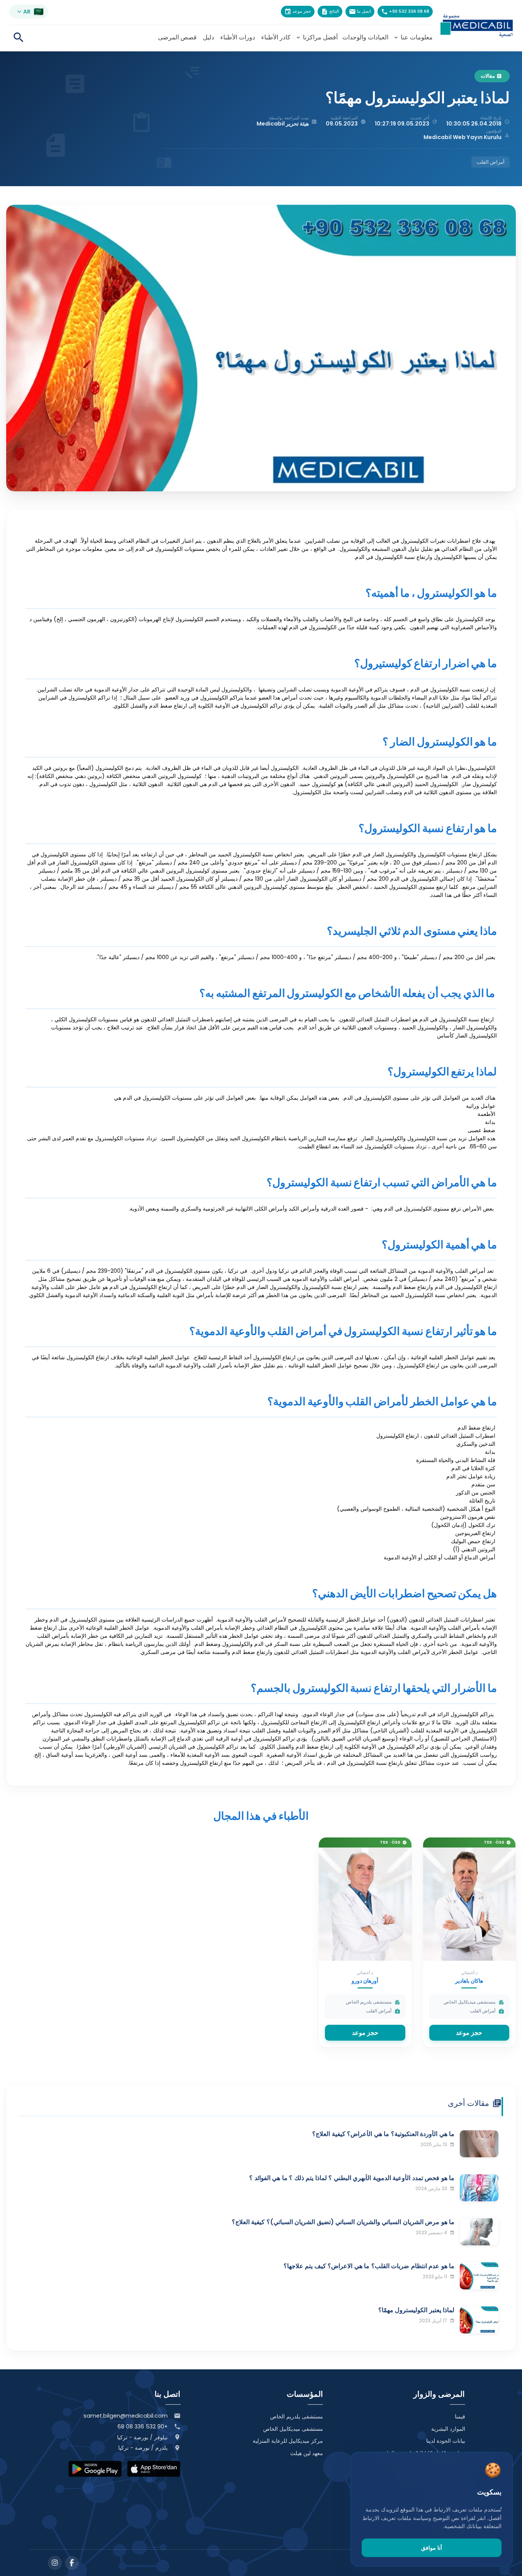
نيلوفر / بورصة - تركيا (142, 2437)
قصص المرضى (177, 37)
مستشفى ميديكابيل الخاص (293, 2429)
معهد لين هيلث (307, 2453)
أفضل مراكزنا (316, 37)
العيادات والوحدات (365, 37)
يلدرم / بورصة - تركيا (143, 2448)
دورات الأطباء (238, 37)
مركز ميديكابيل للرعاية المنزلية (288, 2441)
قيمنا (460, 2416)
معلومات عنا (413, 37)
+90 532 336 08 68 (143, 2427)
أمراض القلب (491, 162)
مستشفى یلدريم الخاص (297, 2416)
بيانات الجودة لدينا (446, 2441)
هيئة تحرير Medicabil (283, 124)
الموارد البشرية (448, 2429)
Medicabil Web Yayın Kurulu (462, 137)
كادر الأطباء (276, 37)
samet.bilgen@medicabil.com (126, 2416)
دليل (208, 37)
